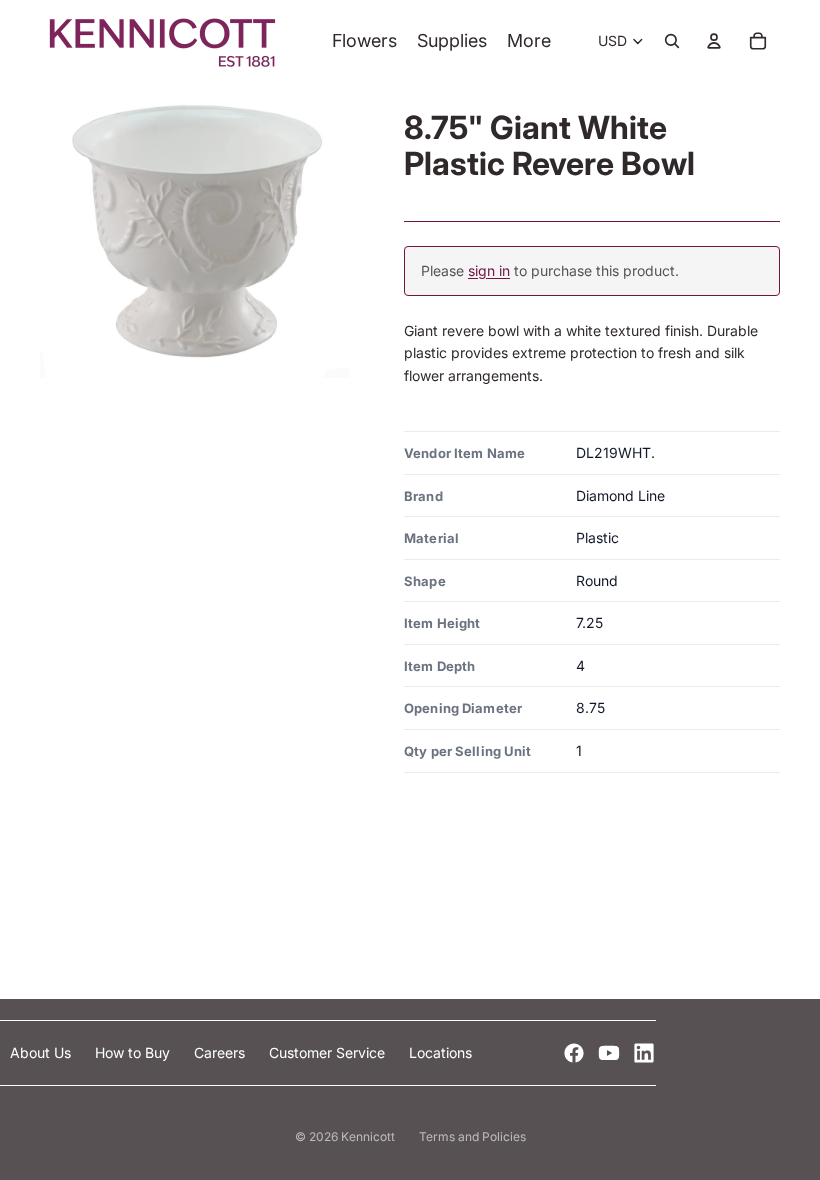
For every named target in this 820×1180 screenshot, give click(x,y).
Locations (440, 1052)
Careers (221, 1052)
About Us (42, 1052)
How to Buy (134, 1052)
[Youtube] (609, 1053)
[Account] (714, 41)
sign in (489, 270)
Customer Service (329, 1052)
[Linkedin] (644, 1053)
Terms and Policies (472, 1136)
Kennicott (368, 1136)
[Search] (672, 41)
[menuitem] (529, 41)
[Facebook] (574, 1053)
